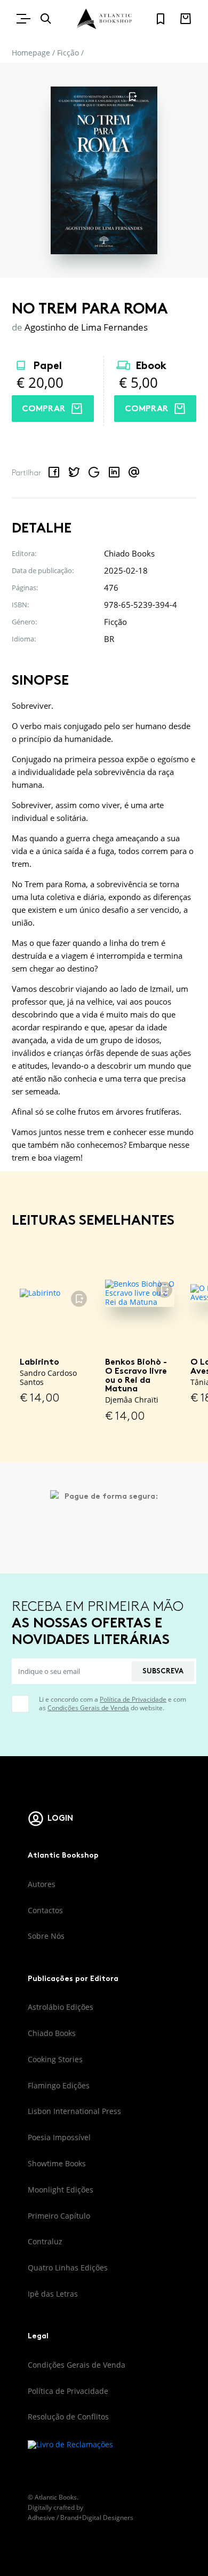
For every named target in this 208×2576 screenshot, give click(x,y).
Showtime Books (57, 2163)
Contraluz (45, 2241)
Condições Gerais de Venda (88, 1708)
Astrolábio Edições (61, 2007)
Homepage (31, 53)
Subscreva (163, 1671)
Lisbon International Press (74, 2111)
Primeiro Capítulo (59, 2216)
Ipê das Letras (53, 2294)
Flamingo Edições (59, 2085)
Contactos (45, 1910)
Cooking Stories (55, 2059)
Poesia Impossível (59, 2137)
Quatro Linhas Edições (68, 2268)
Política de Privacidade (133, 1699)
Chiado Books (52, 2033)
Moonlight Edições (61, 2190)
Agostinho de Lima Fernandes (86, 327)
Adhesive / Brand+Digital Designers (81, 2518)
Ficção (68, 53)
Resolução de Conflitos (68, 2417)
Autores (42, 1884)
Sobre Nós (46, 1936)
